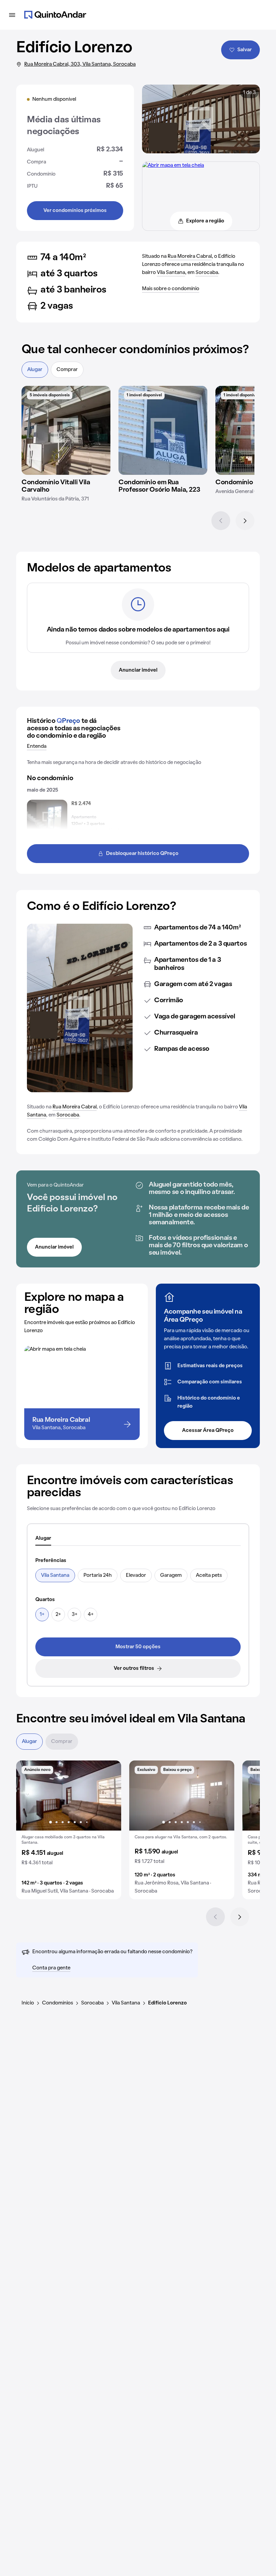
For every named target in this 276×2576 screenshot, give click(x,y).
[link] (138, 1647)
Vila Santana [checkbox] (55, 1575)
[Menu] (12, 15)
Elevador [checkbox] (136, 1575)
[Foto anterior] (28, 1796)
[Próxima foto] (109, 1796)
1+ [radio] (42, 1615)
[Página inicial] (55, 15)
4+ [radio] (91, 1615)
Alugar (35, 370)
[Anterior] (221, 521)
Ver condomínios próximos (75, 211)
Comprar (67, 370)
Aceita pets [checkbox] (209, 1575)
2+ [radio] (58, 1615)
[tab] (43, 1539)
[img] (66, 430)
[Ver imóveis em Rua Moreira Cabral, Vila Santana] (173, 165)
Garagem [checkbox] (171, 1575)
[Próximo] (245, 521)
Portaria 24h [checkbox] (98, 1575)
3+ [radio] (75, 1615)
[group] (69, 1830)
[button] (69, 1830)
